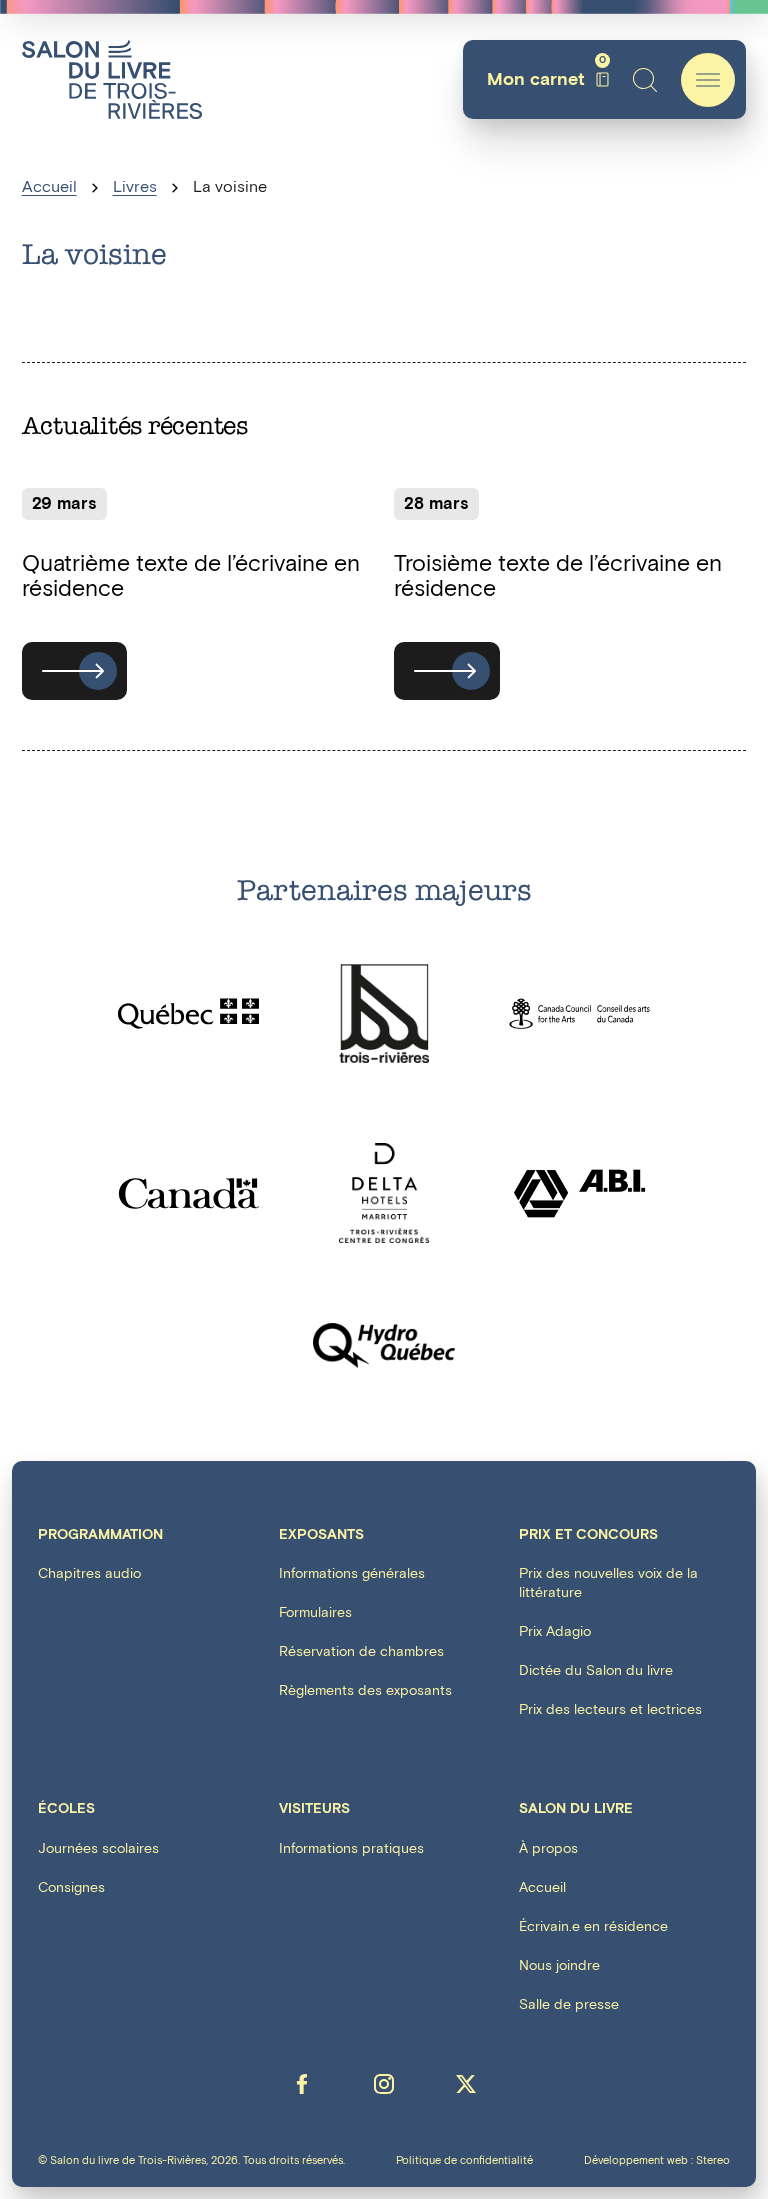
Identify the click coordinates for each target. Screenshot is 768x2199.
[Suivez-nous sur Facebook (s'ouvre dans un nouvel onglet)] (302, 2084)
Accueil (49, 187)
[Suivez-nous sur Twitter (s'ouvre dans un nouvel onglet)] (466, 2084)
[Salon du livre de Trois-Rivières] (112, 79)
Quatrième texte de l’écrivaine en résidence (191, 577)
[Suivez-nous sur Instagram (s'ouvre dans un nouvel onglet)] (384, 2084)
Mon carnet (546, 79)
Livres (135, 187)
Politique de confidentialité (464, 2160)
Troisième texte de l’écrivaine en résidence (558, 577)
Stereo (713, 2160)
